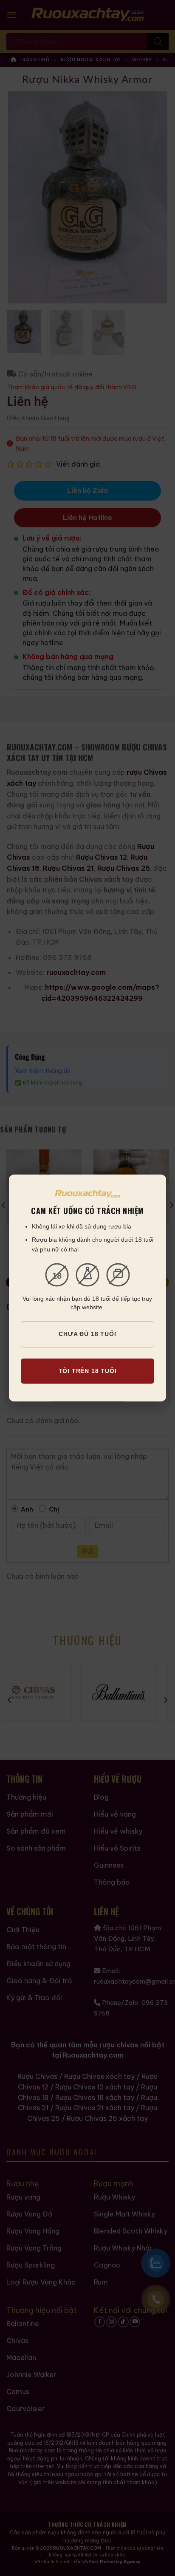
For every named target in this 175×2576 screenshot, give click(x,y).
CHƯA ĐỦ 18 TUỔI (87, 1334)
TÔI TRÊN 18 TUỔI (88, 1371)
